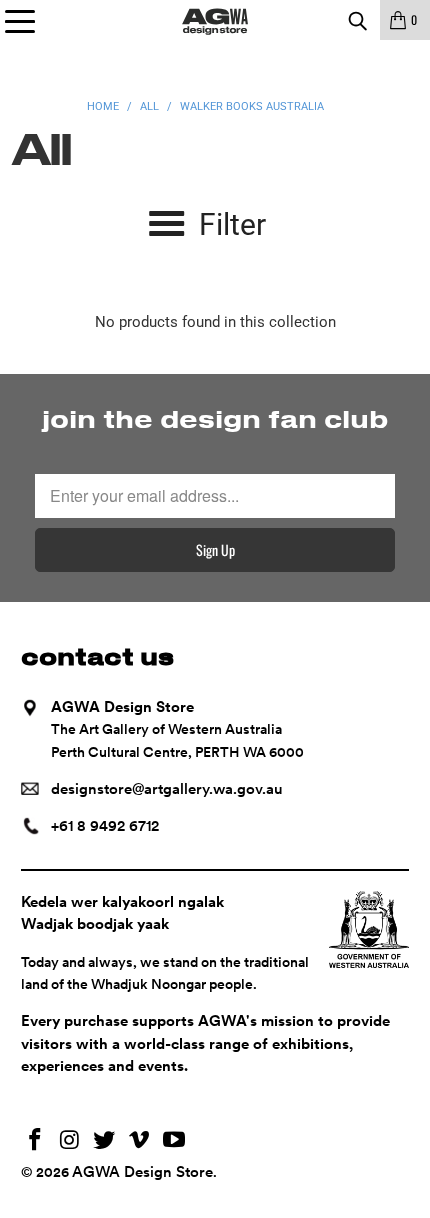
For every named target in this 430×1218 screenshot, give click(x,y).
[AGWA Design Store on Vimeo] (140, 1141)
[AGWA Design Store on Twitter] (105, 1141)
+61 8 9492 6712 (105, 826)
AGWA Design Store (142, 1172)
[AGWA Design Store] (215, 20)
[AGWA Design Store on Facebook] (36, 1141)
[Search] (357, 20)
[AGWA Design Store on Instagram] (70, 1141)
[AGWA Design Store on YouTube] (175, 1141)
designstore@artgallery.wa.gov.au (167, 789)
